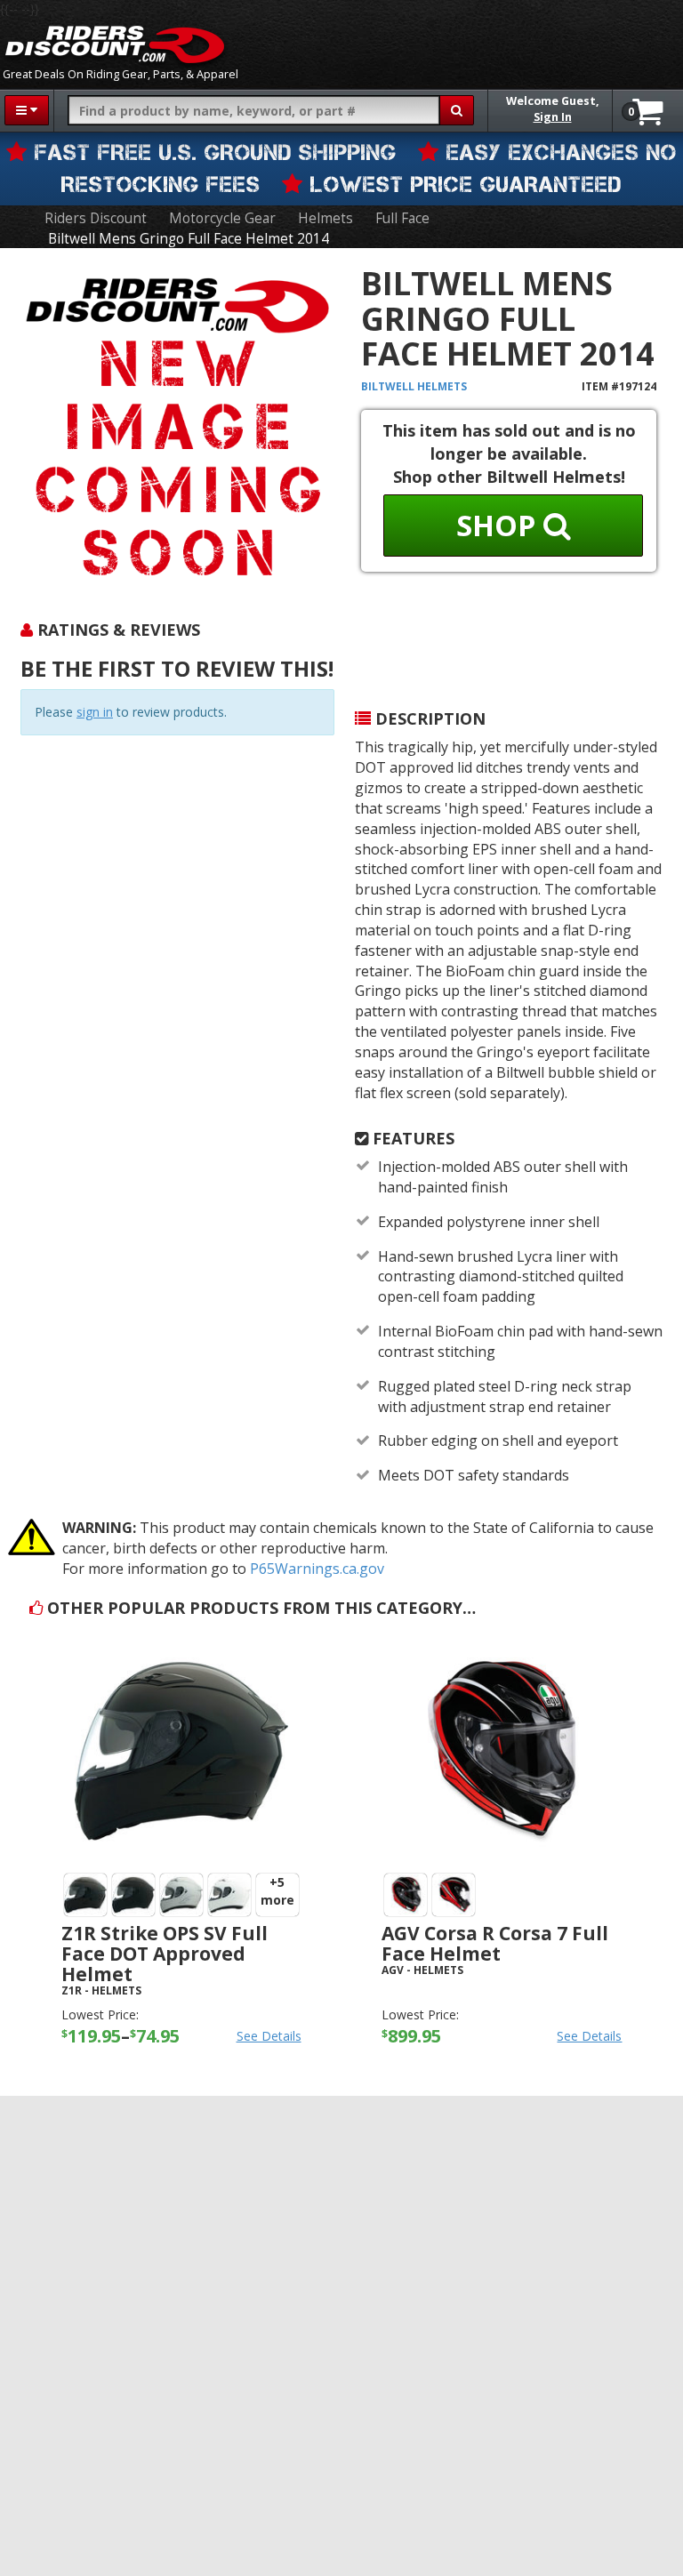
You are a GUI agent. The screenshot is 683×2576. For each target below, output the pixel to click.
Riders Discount (96, 218)
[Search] (457, 110)
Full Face (402, 218)
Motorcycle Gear (222, 218)
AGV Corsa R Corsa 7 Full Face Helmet (495, 1943)
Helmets (325, 218)
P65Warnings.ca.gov (317, 1569)
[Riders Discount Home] (115, 44)
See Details (269, 2036)
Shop (500, 525)
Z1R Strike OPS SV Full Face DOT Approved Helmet (165, 1954)
